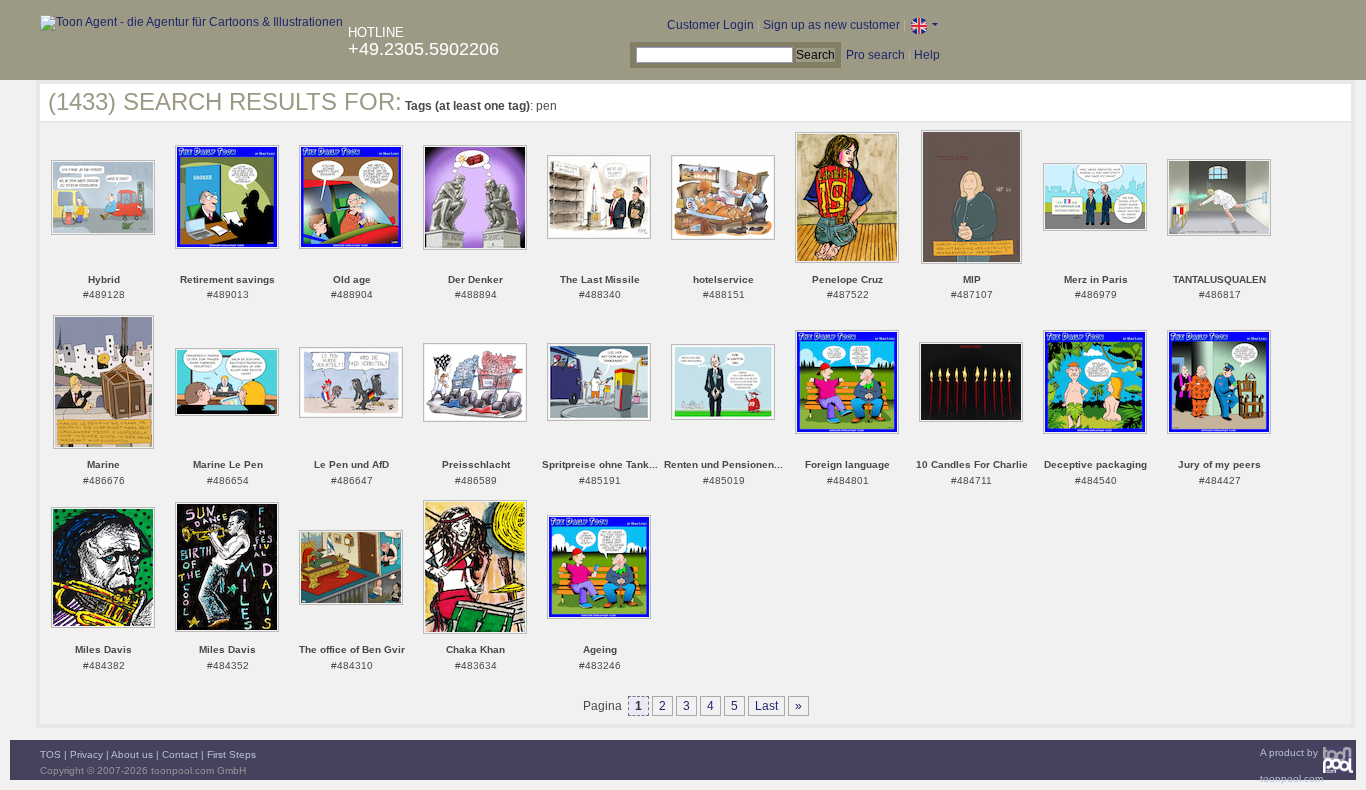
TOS (50, 754)
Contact (180, 754)
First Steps (231, 754)
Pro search (875, 55)
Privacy (86, 754)
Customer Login (710, 25)
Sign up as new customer (831, 25)
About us (132, 754)
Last (766, 706)
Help (927, 55)
